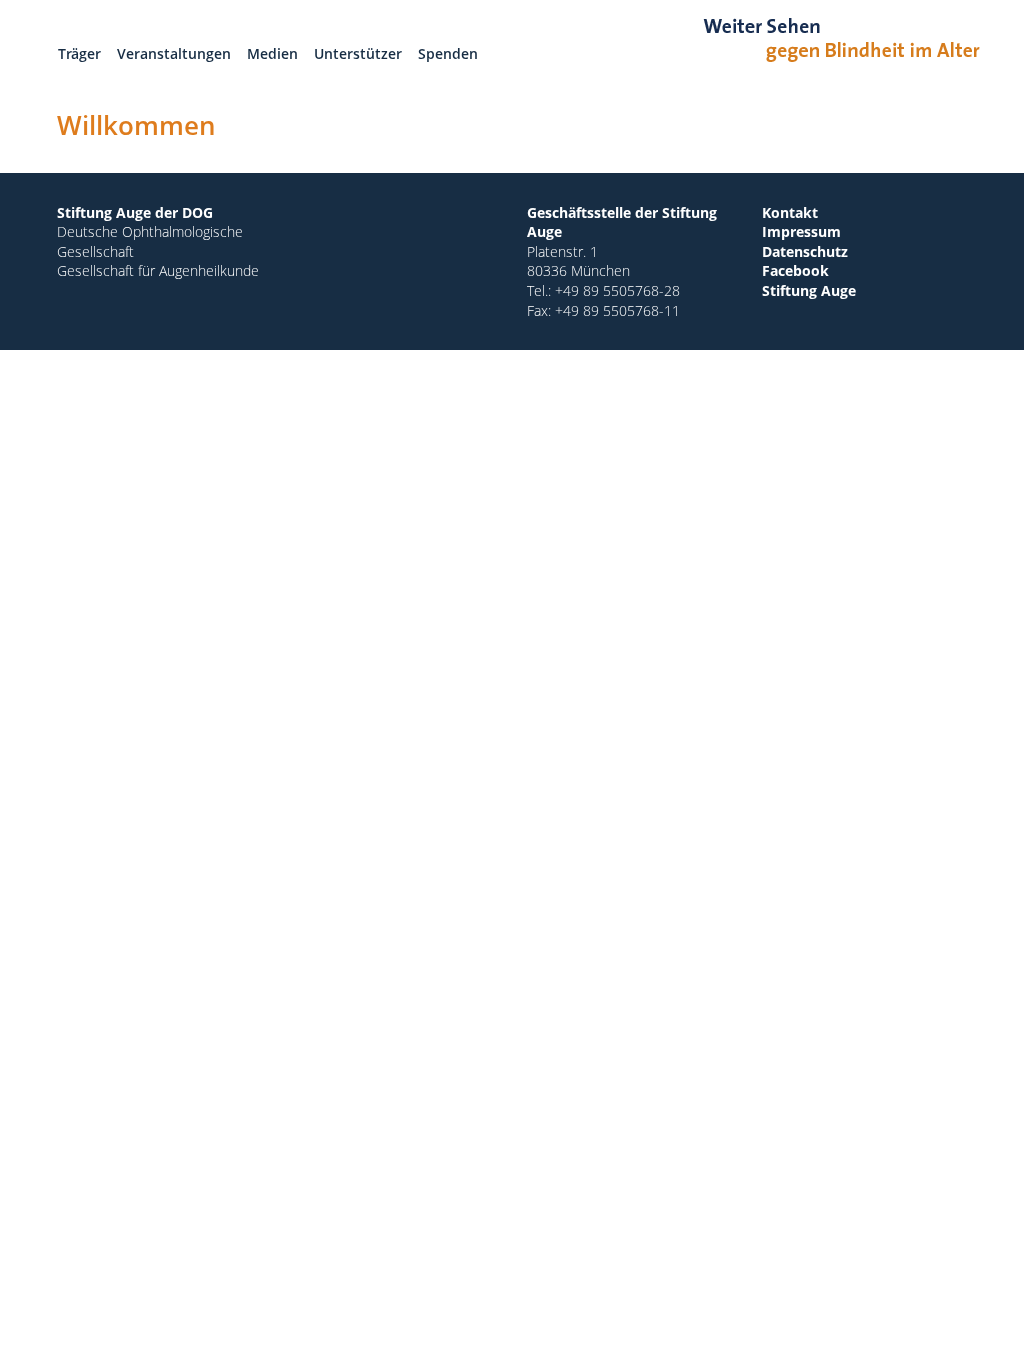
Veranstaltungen (174, 53)
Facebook (795, 270)
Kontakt (790, 212)
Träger (79, 53)
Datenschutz (805, 251)
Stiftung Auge (809, 290)
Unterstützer (358, 53)
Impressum (801, 231)
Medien (272, 53)
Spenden (448, 53)
